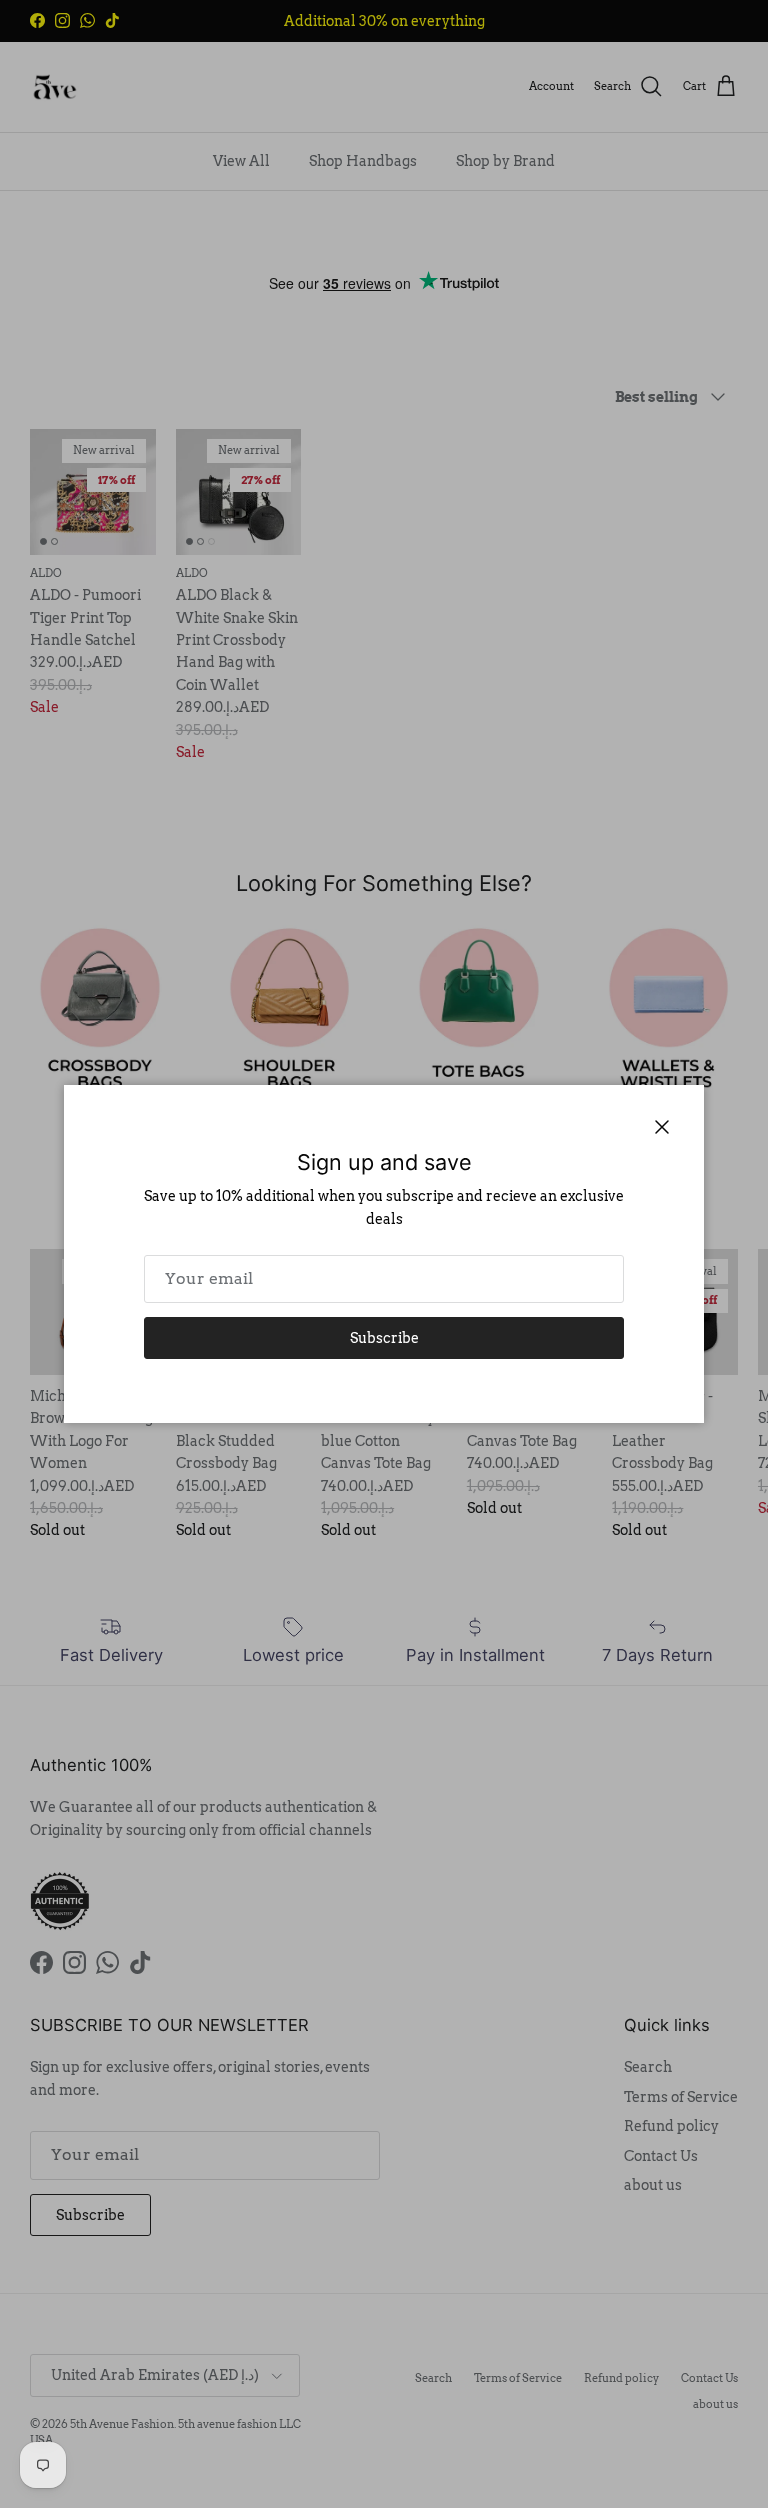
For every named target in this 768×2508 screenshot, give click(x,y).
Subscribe (384, 1338)
